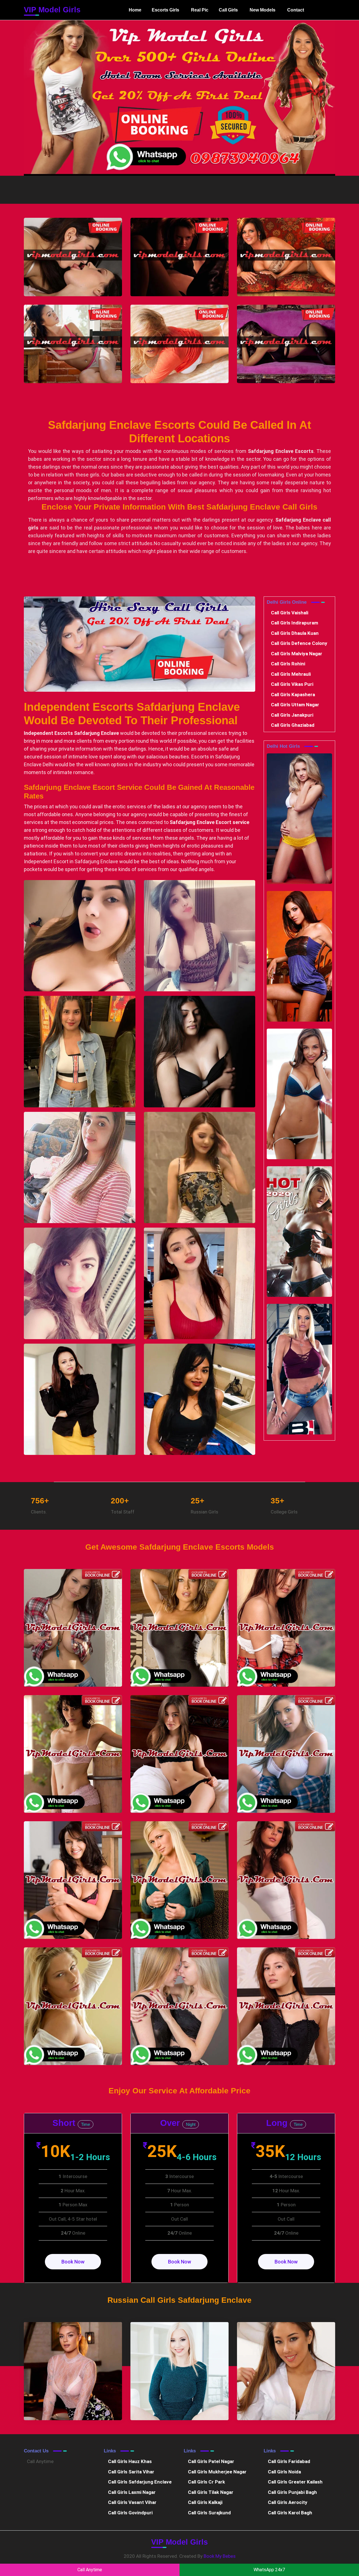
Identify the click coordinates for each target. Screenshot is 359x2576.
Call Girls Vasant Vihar (132, 2502)
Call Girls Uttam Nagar (295, 705)
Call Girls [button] (228, 10)
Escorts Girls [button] (165, 10)
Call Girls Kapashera (293, 695)
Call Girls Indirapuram (294, 623)
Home (136, 12)
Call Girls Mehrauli (291, 674)
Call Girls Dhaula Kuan (295, 633)
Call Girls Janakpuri (292, 715)
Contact (296, 10)
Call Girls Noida (284, 2472)
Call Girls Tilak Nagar (211, 2492)
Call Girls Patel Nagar (211, 2461)
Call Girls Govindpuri (130, 2513)
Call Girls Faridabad (289, 2461)
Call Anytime (40, 2461)
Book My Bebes (220, 2556)
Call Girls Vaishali (290, 613)
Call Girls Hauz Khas (130, 2461)
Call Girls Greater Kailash (295, 2482)
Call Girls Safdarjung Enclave (140, 2482)
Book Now (73, 2262)
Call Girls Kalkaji (205, 2502)
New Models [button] (263, 10)
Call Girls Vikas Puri (292, 684)
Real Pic (200, 10)
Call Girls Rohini (288, 664)
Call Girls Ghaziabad (293, 725)
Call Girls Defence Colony (299, 643)
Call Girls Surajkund (209, 2513)
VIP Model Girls (52, 10)
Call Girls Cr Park (206, 2482)
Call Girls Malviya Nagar (297, 654)
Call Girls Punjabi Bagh (292, 2492)
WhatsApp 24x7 (269, 2570)
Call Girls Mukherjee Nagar (217, 2472)
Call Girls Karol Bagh (290, 2513)
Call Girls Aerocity (288, 2502)
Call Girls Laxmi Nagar (132, 2492)
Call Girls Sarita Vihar (131, 2472)
